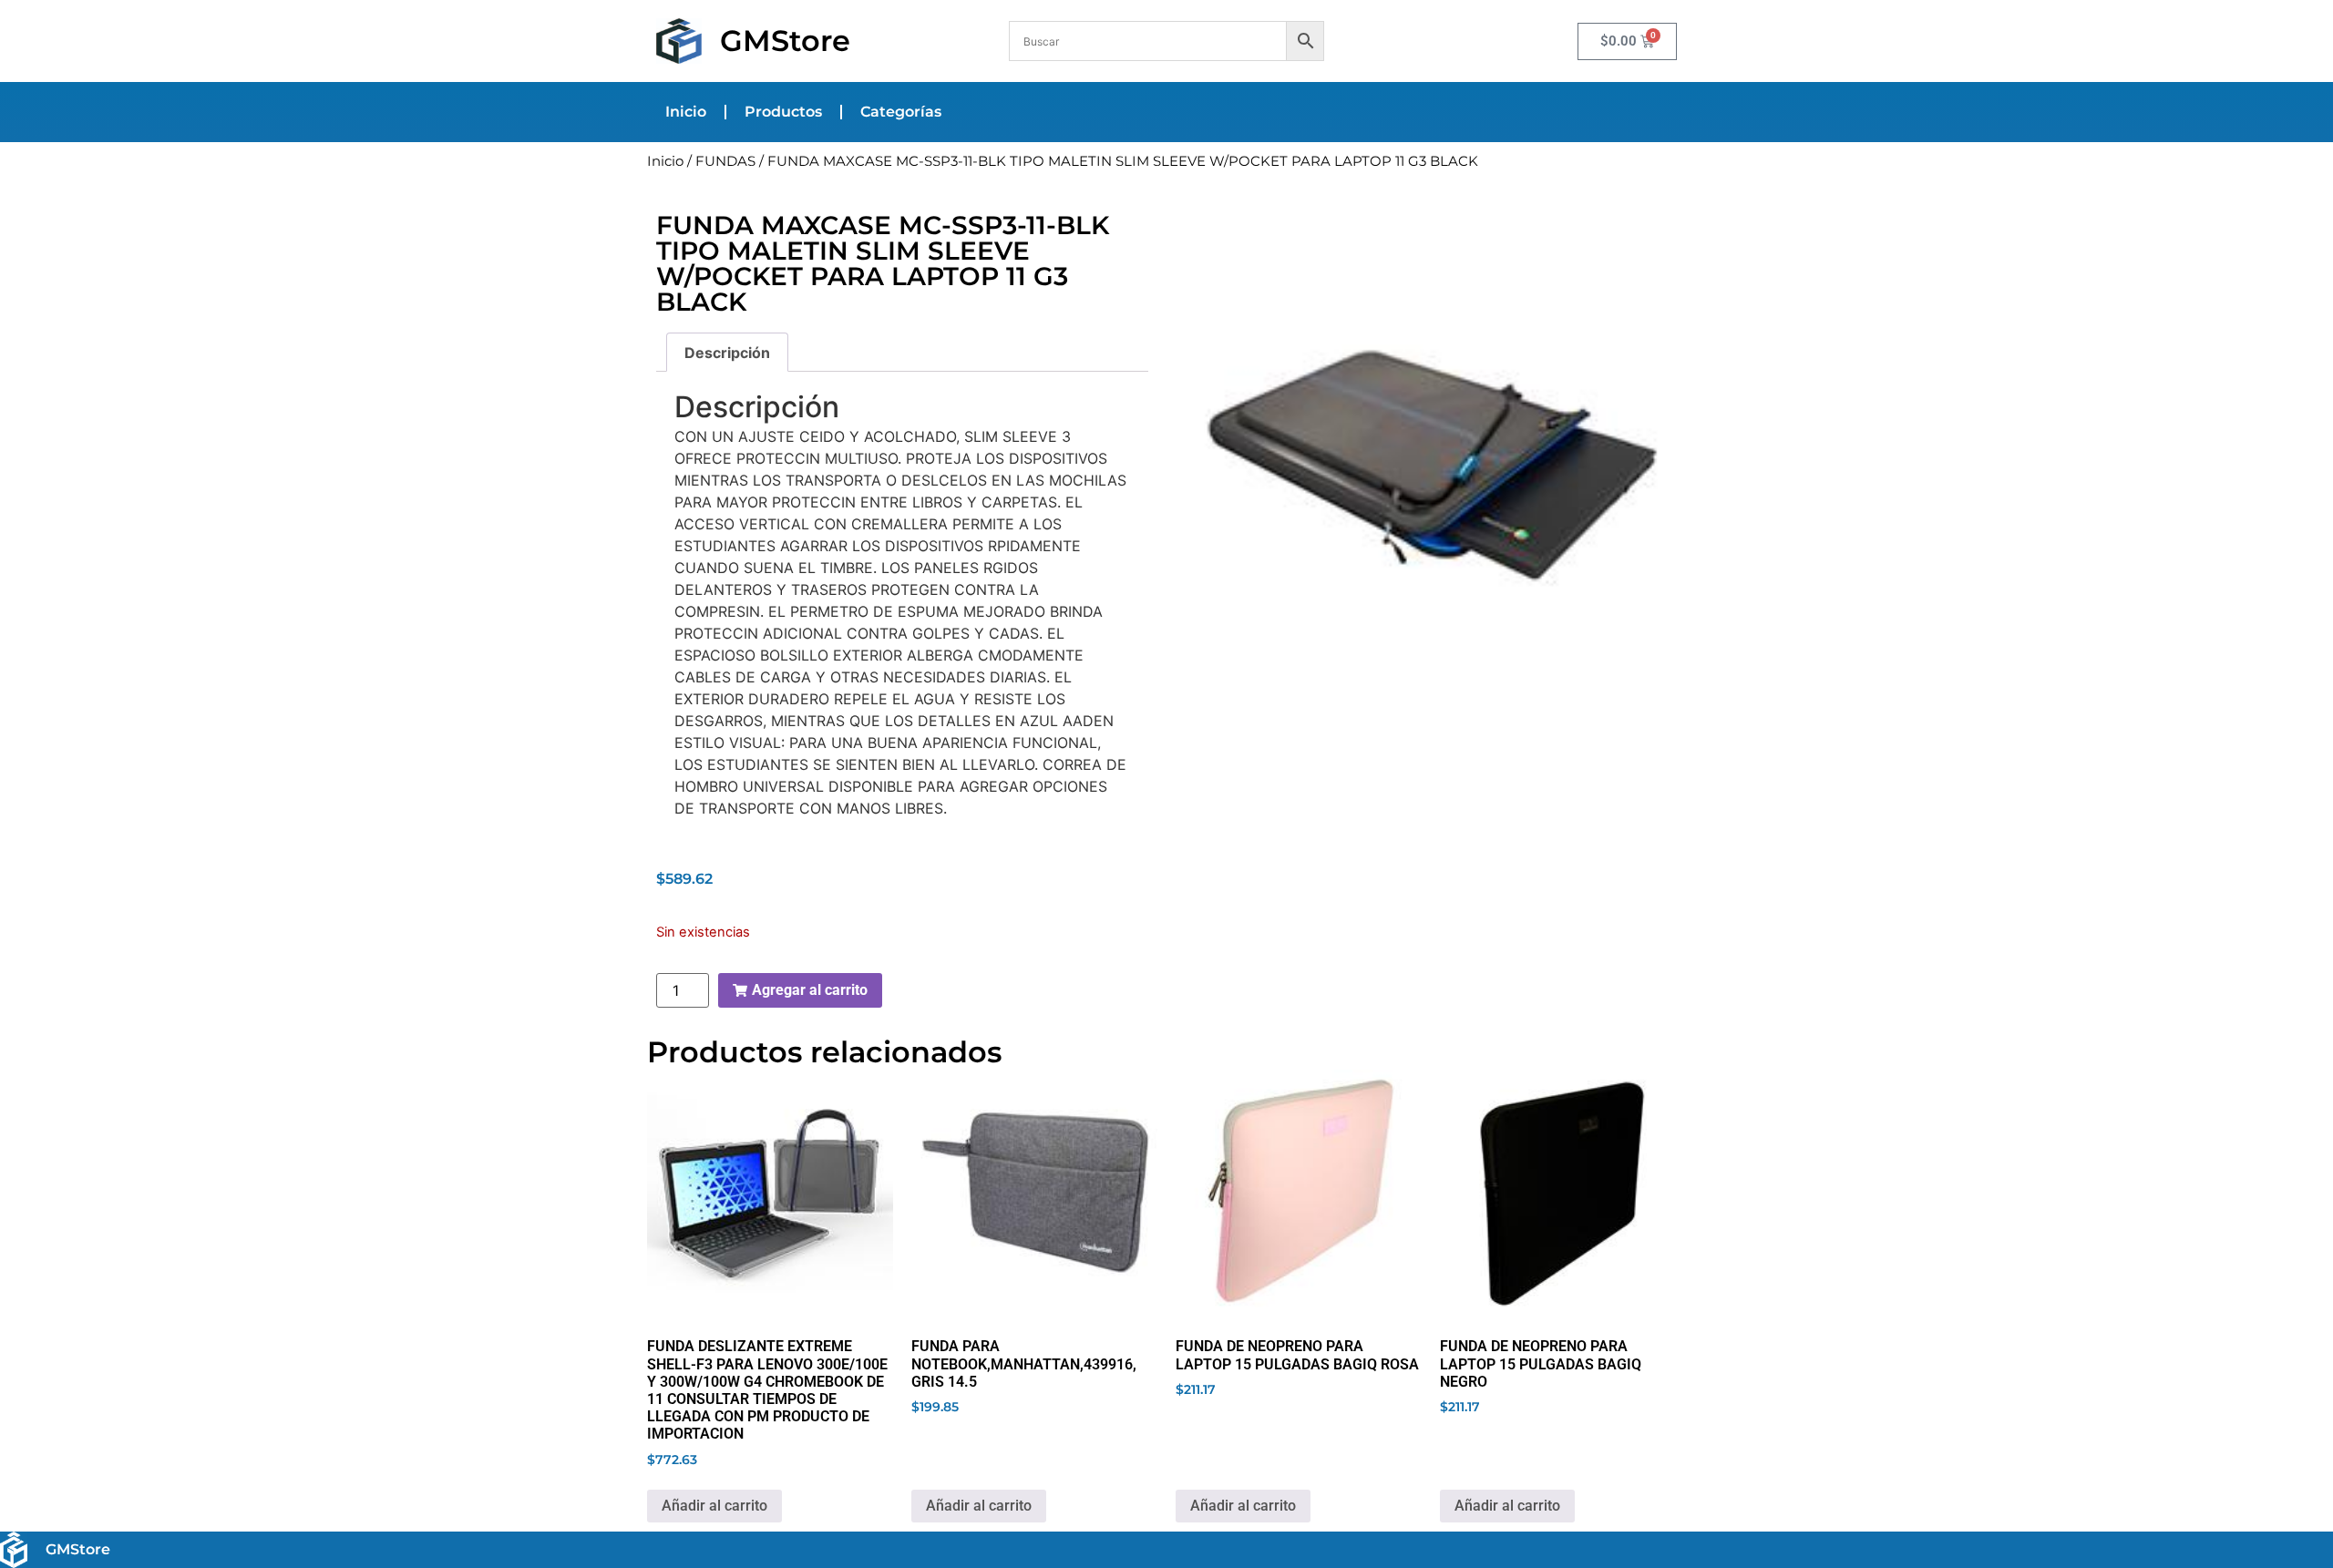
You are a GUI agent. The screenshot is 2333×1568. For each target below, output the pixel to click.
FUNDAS (725, 161)
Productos (783, 112)
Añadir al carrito (714, 1506)
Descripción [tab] (727, 353)
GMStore (785, 41)
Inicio (686, 112)
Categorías (901, 112)
